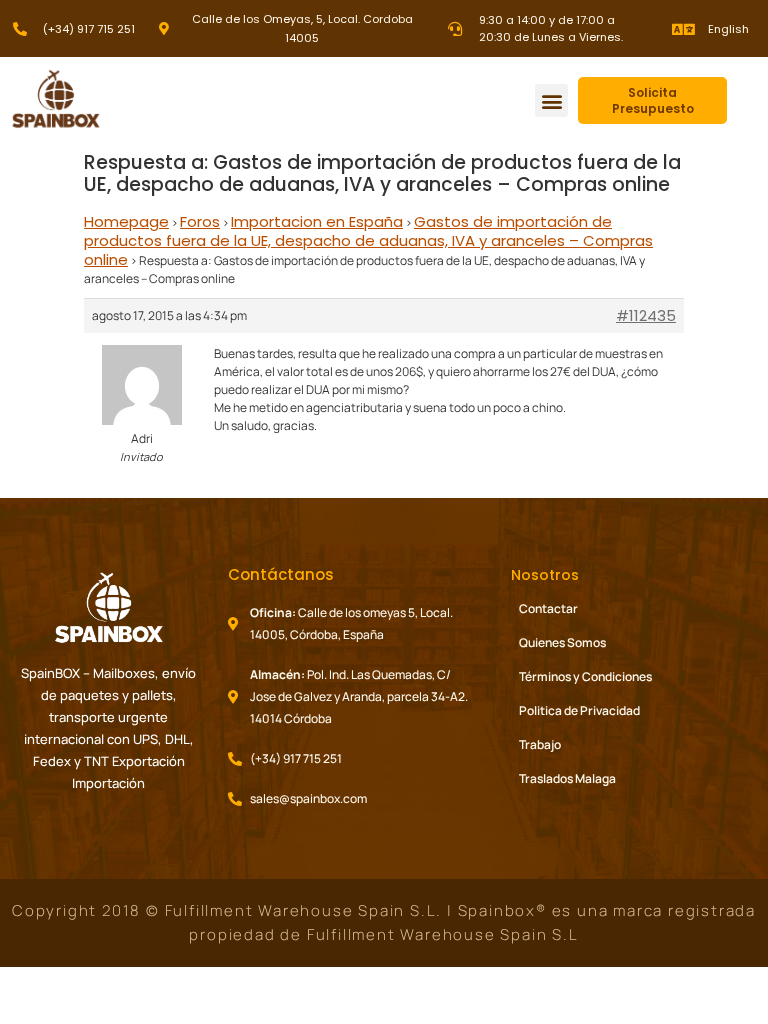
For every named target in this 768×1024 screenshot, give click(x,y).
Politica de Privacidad (579, 710)
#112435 (646, 316)
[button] (551, 100)
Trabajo (540, 744)
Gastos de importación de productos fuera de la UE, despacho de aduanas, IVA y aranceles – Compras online (368, 240)
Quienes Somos (562, 642)
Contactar (548, 608)
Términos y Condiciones (585, 676)
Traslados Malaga (567, 778)
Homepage (126, 221)
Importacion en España (317, 221)
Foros (200, 221)
